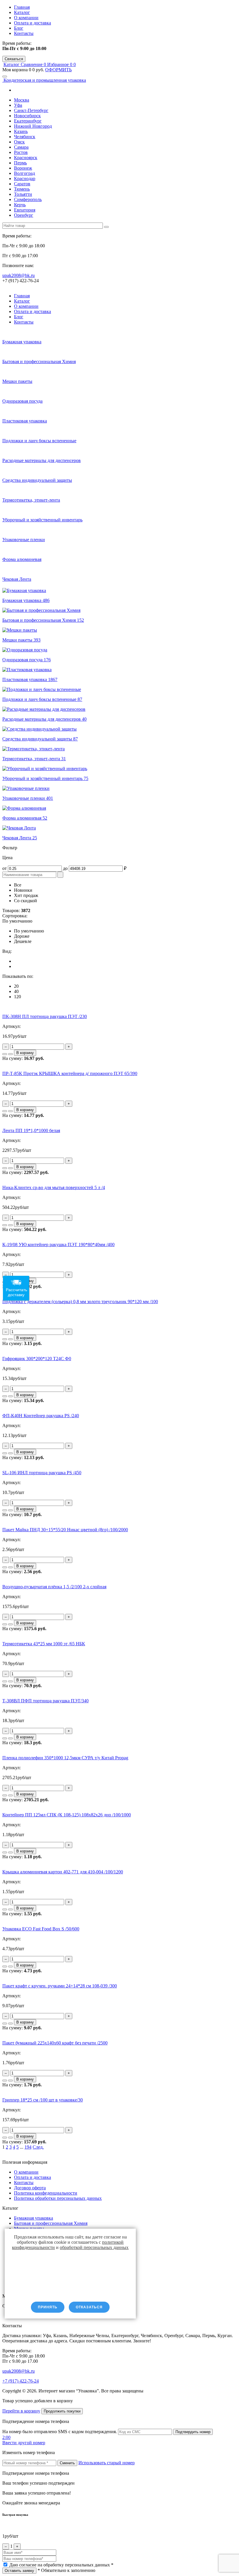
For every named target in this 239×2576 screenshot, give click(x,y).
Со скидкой (26, 901)
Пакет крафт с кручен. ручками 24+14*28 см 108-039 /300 (60, 1986)
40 (16, 991)
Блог (19, 28)
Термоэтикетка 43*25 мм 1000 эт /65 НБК (44, 1644)
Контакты (24, 33)
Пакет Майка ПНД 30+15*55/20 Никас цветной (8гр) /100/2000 (65, 1530)
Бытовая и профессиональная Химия (51, 2223)
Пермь (20, 163)
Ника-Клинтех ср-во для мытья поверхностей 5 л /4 (54, 1187)
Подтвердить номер (193, 2432)
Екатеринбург (28, 121)
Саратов (22, 184)
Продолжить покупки (62, 2411)
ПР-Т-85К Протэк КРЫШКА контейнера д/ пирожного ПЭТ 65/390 (70, 1073)
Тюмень (22, 189)
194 (28, 2147)
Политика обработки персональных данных (58, 2198)
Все (18, 885)
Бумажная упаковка (34, 2218)
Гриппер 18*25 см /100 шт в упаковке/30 (43, 2100)
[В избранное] (10, 1054)
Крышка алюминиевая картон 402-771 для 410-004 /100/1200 (63, 1872)
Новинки (23, 890)
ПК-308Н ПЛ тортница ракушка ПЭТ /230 (45, 1016)
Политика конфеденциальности (46, 2193)
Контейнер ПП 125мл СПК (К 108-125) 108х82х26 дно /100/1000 (67, 1815)
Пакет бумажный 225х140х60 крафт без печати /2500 (55, 2043)
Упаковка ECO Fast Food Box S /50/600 (41, 1929)
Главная (22, 7)
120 (17, 997)
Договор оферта (30, 2188)
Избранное (60, 64)
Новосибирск (27, 116)
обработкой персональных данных (94, 2247)
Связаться (14, 59)
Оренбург (24, 215)
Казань (21, 131)
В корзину (25, 1053)
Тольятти (23, 194)
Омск (19, 142)
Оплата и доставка (32, 23)
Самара (21, 147)
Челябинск (25, 137)
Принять (48, 2307)
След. (38, 2147)
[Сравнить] (5, 1054)
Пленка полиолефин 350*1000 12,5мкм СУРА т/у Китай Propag (65, 1758)
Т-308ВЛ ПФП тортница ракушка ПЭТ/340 (45, 1701)
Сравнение (34, 64)
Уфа (18, 105)
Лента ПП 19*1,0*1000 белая (31, 1130)
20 (16, 986)
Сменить (67, 2463)
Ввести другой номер (24, 2443)
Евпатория (25, 210)
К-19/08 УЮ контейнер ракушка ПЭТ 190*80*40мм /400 (58, 1245)
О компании (26, 18)
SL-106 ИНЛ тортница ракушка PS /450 (42, 1473)
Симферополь (28, 199)
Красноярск (26, 158)
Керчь (20, 205)
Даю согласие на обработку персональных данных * (61, 2565)
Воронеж (23, 168)
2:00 (6, 2437)
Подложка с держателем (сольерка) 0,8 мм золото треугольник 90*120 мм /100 (80, 1302)
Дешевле (23, 941)
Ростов (21, 152)
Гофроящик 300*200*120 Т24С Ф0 (37, 1359)
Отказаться (89, 2307)
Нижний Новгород (33, 126)
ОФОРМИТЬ (58, 70)
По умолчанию (29, 931)
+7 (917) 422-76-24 (21, 2381)
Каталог (22, 12)
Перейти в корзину (21, 2411)
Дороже (22, 936)
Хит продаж (26, 895)
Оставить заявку (19, 2571)
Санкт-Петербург (31, 110)
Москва (22, 100)
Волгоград (24, 173)
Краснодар (25, 178)
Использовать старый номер (107, 2463)
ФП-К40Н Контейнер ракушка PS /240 (41, 1416)
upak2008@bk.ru (19, 275)
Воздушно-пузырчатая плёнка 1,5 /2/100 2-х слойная (54, 1587)
